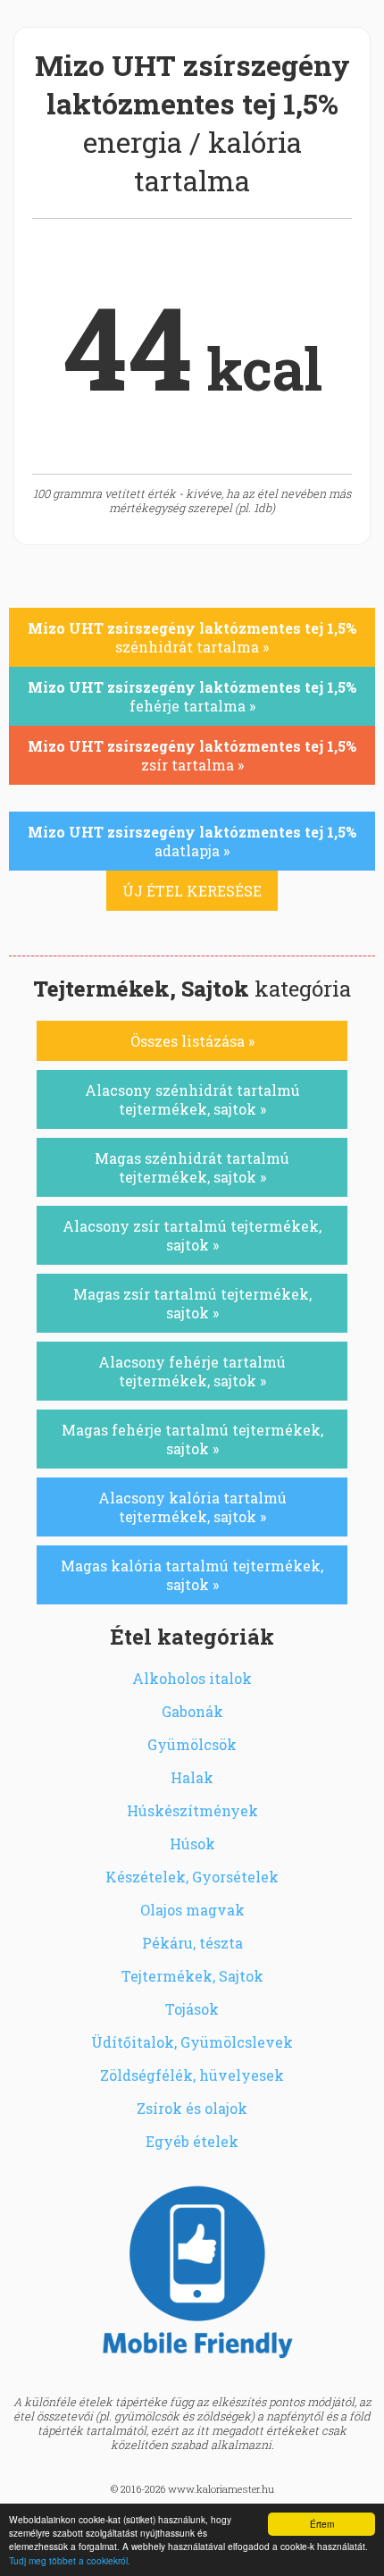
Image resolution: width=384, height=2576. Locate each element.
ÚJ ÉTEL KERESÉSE (192, 891)
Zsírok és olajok (192, 2108)
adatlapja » (192, 841)
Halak (192, 1777)
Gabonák (192, 1711)
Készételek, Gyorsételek (192, 1877)
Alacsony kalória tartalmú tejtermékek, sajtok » (192, 1507)
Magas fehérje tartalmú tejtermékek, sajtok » (192, 1439)
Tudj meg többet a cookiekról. (70, 2560)
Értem (322, 2524)
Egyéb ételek (192, 2141)
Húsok (192, 1844)
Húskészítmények (192, 1810)
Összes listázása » (192, 1041)
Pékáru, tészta (192, 1943)
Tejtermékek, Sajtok (192, 1976)
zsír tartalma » (192, 755)
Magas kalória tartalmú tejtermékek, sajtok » (192, 1575)
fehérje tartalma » (192, 696)
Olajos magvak (192, 1910)
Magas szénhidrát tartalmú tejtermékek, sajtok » (192, 1167)
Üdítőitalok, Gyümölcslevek (192, 2042)
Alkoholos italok (192, 1678)
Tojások (192, 2009)
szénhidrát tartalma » (192, 637)
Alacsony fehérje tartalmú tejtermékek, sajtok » (192, 1371)
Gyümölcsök (192, 1744)
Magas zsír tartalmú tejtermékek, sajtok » (192, 1303)
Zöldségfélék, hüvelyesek (192, 2075)
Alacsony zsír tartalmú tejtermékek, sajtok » (192, 1235)
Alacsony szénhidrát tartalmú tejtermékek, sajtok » (192, 1099)
